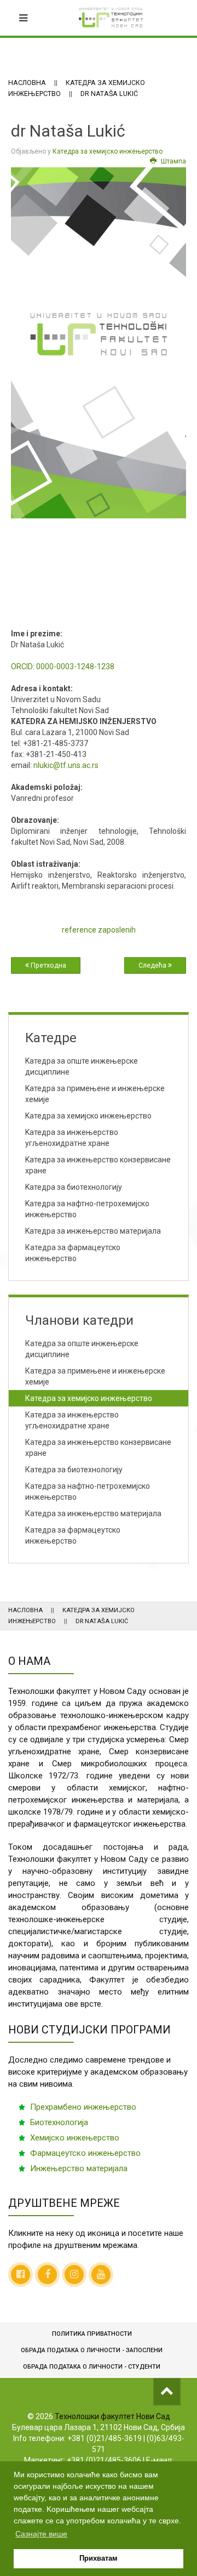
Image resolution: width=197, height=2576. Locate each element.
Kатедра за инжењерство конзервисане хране (98, 1165)
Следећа (153, 965)
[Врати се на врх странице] (167, 2392)
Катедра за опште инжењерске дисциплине (82, 1349)
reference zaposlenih (99, 930)
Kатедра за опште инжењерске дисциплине (82, 1066)
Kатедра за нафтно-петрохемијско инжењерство (87, 1209)
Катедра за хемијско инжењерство (108, 151)
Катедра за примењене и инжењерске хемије (95, 1376)
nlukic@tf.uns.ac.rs (66, 765)
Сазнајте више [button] (41, 2534)
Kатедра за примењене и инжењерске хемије (95, 1094)
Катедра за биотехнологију (74, 1470)
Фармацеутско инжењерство (85, 2153)
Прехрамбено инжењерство (83, 2107)
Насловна (27, 83)
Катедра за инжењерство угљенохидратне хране (72, 1420)
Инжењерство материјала (79, 2168)
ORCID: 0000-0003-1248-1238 (63, 666)
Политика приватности (92, 2334)
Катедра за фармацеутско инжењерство (73, 1253)
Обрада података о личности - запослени (92, 2350)
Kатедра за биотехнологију (74, 1187)
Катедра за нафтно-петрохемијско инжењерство (88, 1492)
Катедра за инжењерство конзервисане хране (98, 1448)
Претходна (48, 965)
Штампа (173, 161)
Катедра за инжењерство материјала (93, 1513)
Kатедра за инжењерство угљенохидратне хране (72, 1138)
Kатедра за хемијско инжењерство (88, 1116)
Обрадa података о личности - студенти (92, 2367)
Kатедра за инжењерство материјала (93, 1231)
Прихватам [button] (99, 2558)
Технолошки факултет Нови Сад (112, 2416)
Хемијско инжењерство (75, 2138)
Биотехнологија (59, 2122)
